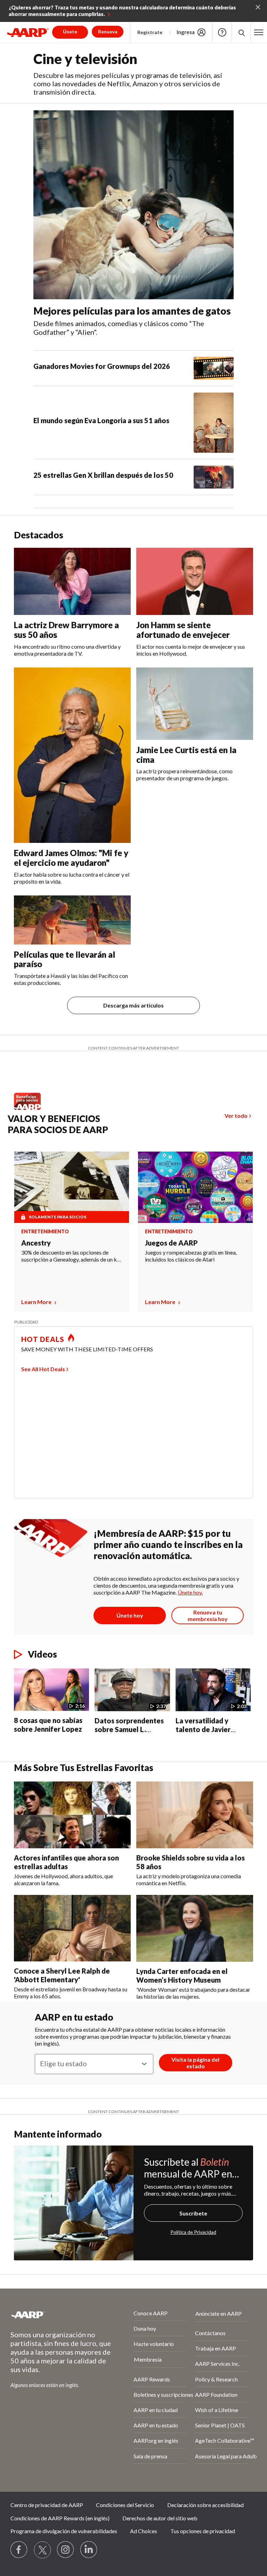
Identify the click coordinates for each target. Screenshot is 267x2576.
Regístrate (150, 32)
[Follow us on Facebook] (19, 2550)
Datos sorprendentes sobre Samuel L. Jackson (129, 1729)
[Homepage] (28, 32)
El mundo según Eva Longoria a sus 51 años (101, 420)
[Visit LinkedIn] (89, 2550)
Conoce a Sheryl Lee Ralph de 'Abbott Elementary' (62, 1975)
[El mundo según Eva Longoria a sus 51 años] (214, 423)
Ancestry (36, 1243)
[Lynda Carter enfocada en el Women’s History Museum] (195, 1928)
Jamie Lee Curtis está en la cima (186, 755)
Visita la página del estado (195, 2063)
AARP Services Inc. (217, 2364)
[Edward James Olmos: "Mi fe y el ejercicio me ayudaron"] (72, 755)
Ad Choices (144, 2531)
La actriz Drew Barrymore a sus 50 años (66, 630)
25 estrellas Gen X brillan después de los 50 (103, 475)
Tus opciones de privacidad (203, 2531)
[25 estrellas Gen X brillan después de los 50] (214, 477)
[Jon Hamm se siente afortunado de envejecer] (195, 581)
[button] (259, 32)
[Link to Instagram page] (66, 2550)
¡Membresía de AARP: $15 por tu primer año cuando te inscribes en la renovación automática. (168, 1544)
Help (222, 32)
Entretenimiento (45, 1232)
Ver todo (236, 1116)
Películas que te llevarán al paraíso (64, 959)
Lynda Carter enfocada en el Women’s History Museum (182, 1976)
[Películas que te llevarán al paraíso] (72, 920)
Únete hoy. (190, 1592)
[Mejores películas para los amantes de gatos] (133, 205)
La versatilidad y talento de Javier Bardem (203, 1729)
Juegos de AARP (171, 1243)
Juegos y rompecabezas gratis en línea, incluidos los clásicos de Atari (191, 1256)
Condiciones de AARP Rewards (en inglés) (60, 2518)
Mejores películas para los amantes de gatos (132, 311)
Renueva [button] (108, 31)
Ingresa (186, 32)
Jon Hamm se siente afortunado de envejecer (183, 630)
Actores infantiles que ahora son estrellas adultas (66, 1862)
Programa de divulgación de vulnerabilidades (64, 2531)
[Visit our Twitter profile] (42, 2550)
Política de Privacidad (193, 2232)
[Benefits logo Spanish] (31, 1108)
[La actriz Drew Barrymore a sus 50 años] (72, 581)
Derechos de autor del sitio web (160, 2518)
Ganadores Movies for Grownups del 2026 (102, 366)
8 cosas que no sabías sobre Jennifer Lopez (48, 1725)
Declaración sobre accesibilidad (205, 2505)
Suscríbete (193, 2213)
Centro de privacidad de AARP (47, 2505)
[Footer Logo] (53, 2315)
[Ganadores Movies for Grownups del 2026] (214, 368)
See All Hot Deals (43, 1369)
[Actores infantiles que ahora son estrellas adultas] (72, 1815)
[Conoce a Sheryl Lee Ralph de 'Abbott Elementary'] (72, 1928)
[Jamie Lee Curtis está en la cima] (195, 704)
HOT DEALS (43, 1339)
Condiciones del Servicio (125, 2505)
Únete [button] (70, 31)
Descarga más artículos (133, 1005)
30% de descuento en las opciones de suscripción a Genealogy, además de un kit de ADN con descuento (71, 1256)
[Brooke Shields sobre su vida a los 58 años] (195, 1815)
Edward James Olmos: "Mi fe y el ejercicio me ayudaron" (71, 858)
